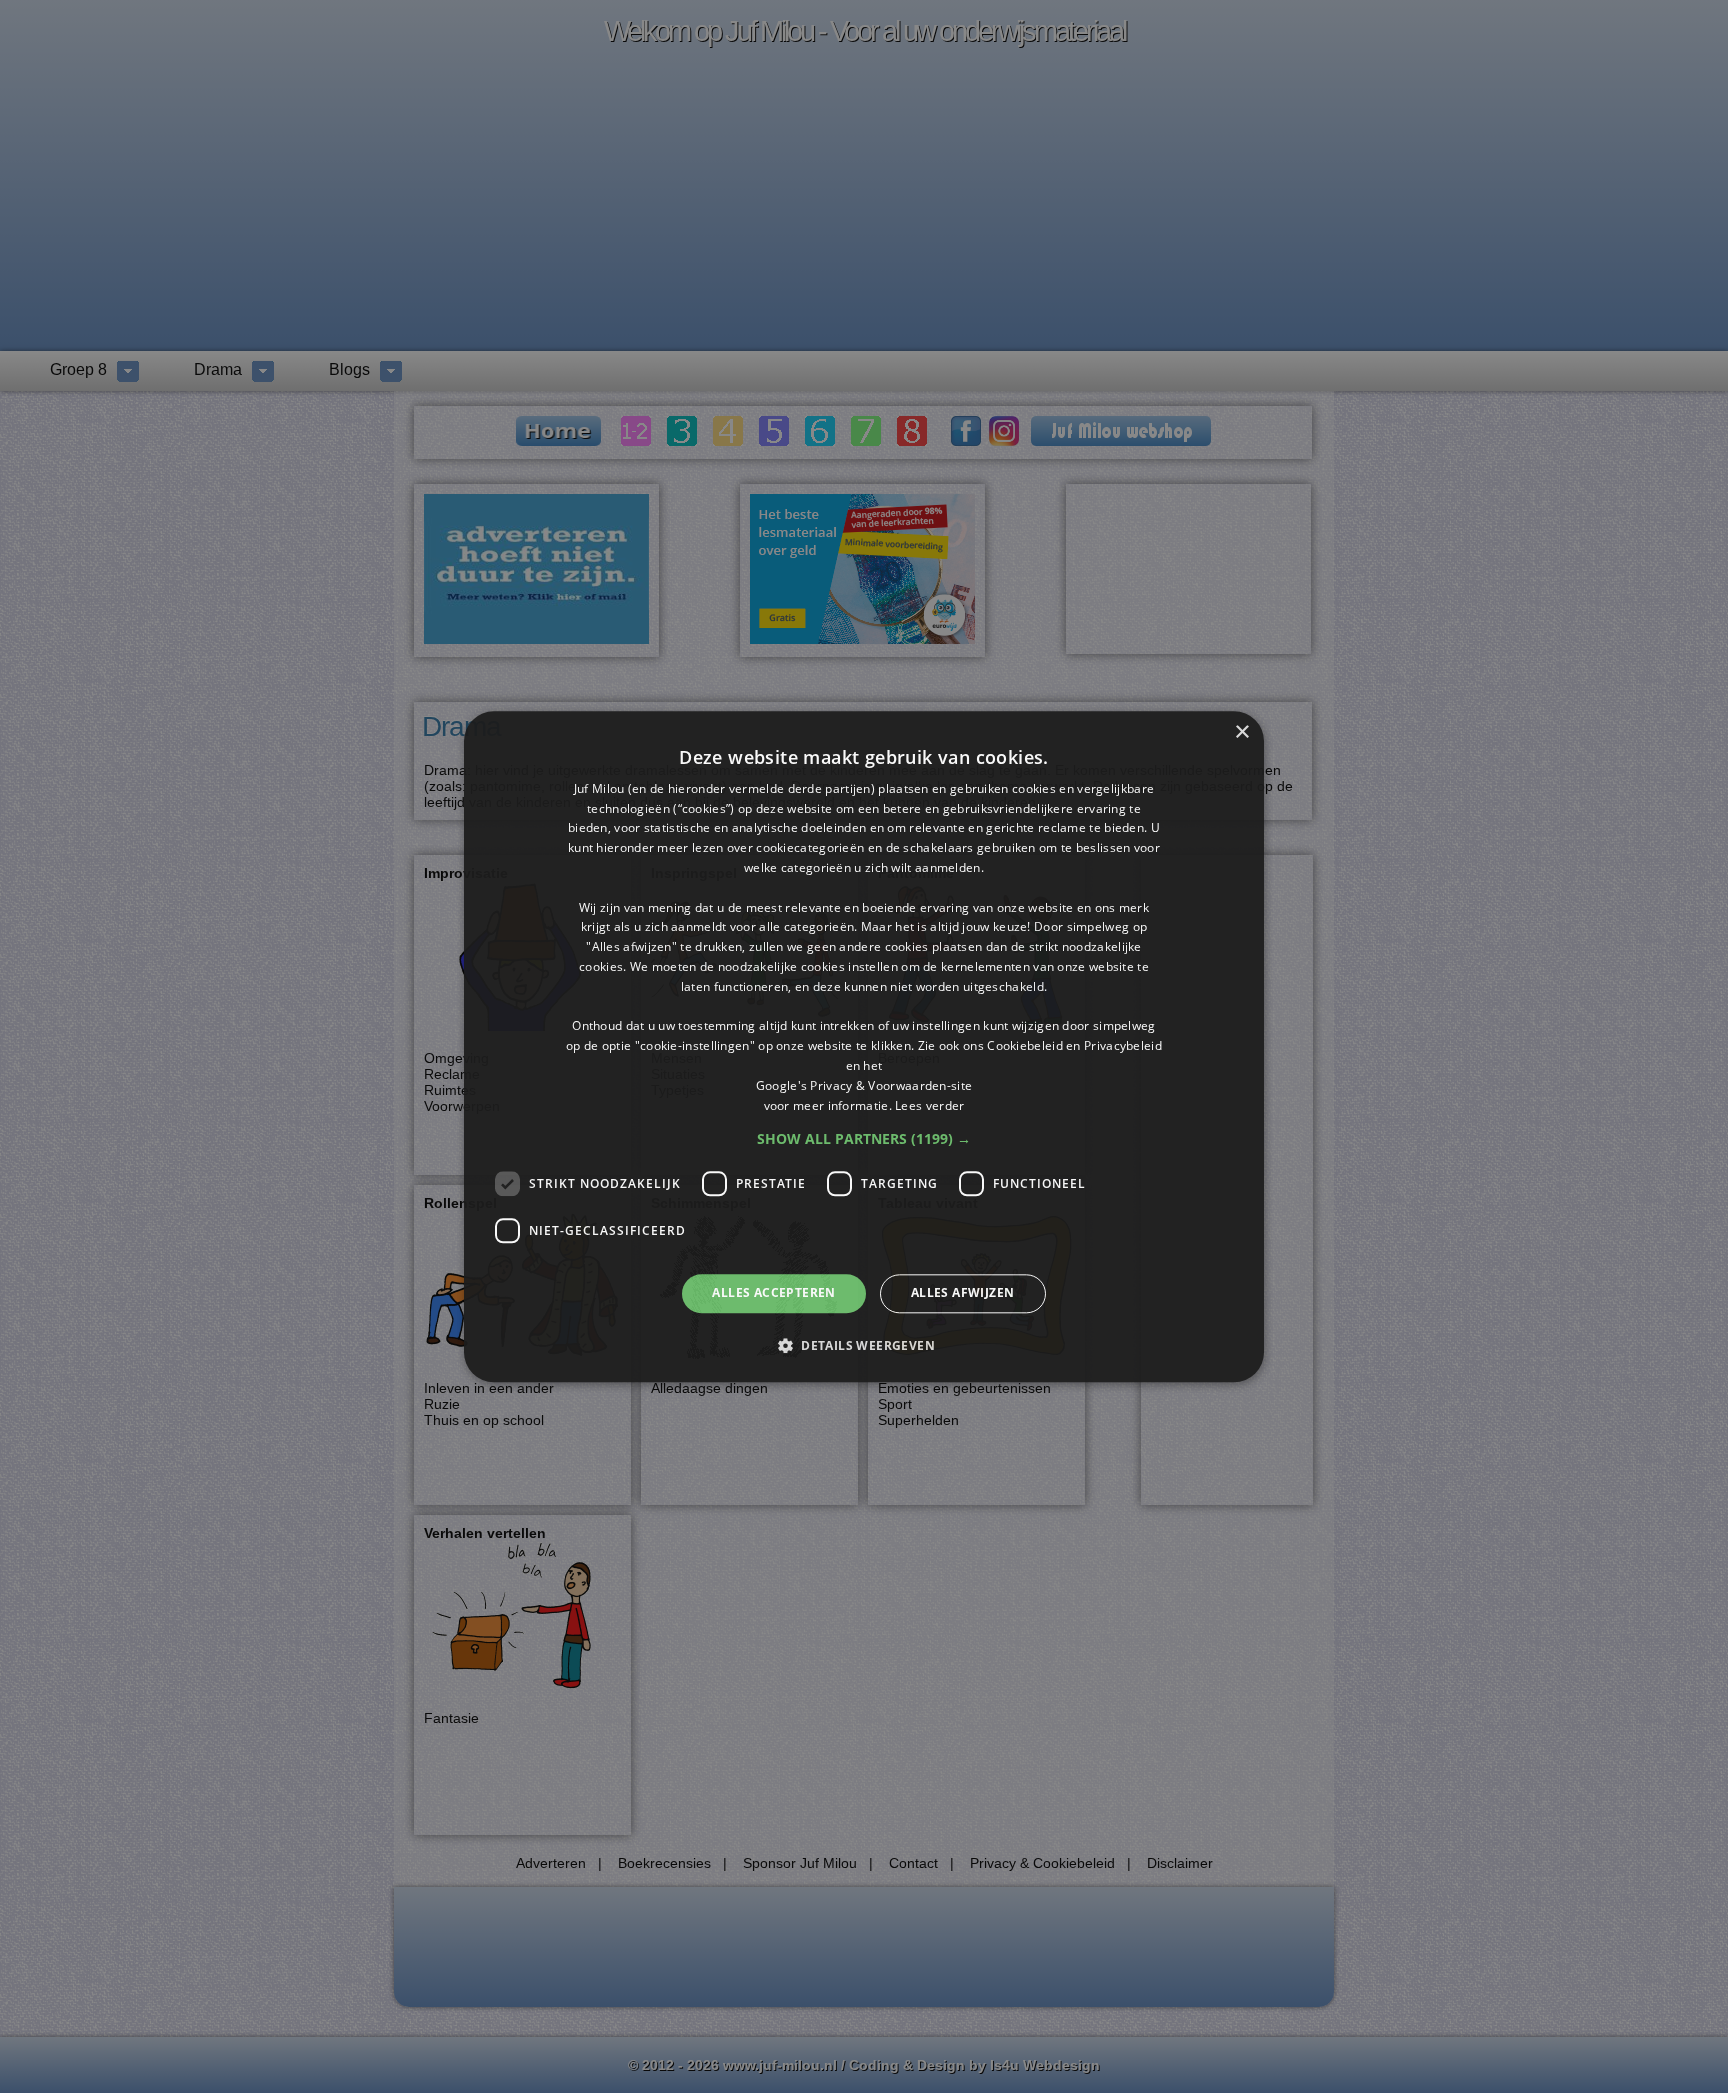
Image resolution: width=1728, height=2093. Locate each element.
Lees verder (929, 1105)
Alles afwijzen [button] (963, 1293)
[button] (864, 1140)
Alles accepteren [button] (773, 1293)
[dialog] (864, 1046)
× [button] (1241, 732)
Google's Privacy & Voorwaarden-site (864, 1085)
